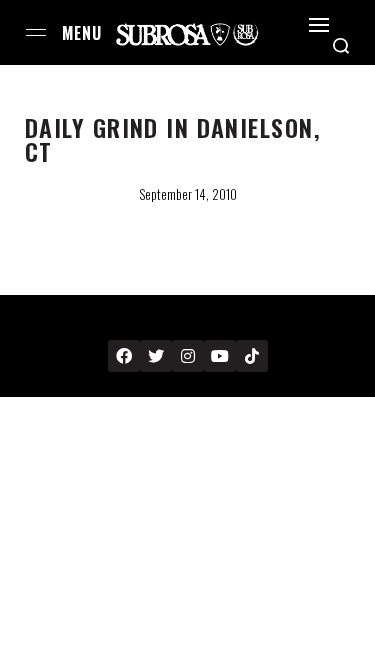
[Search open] (341, 46)
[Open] (319, 25)
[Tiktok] (252, 356)
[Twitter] (156, 356)
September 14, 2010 (188, 194)
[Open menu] (36, 32)
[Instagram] (188, 356)
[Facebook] (124, 356)
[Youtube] (220, 356)
